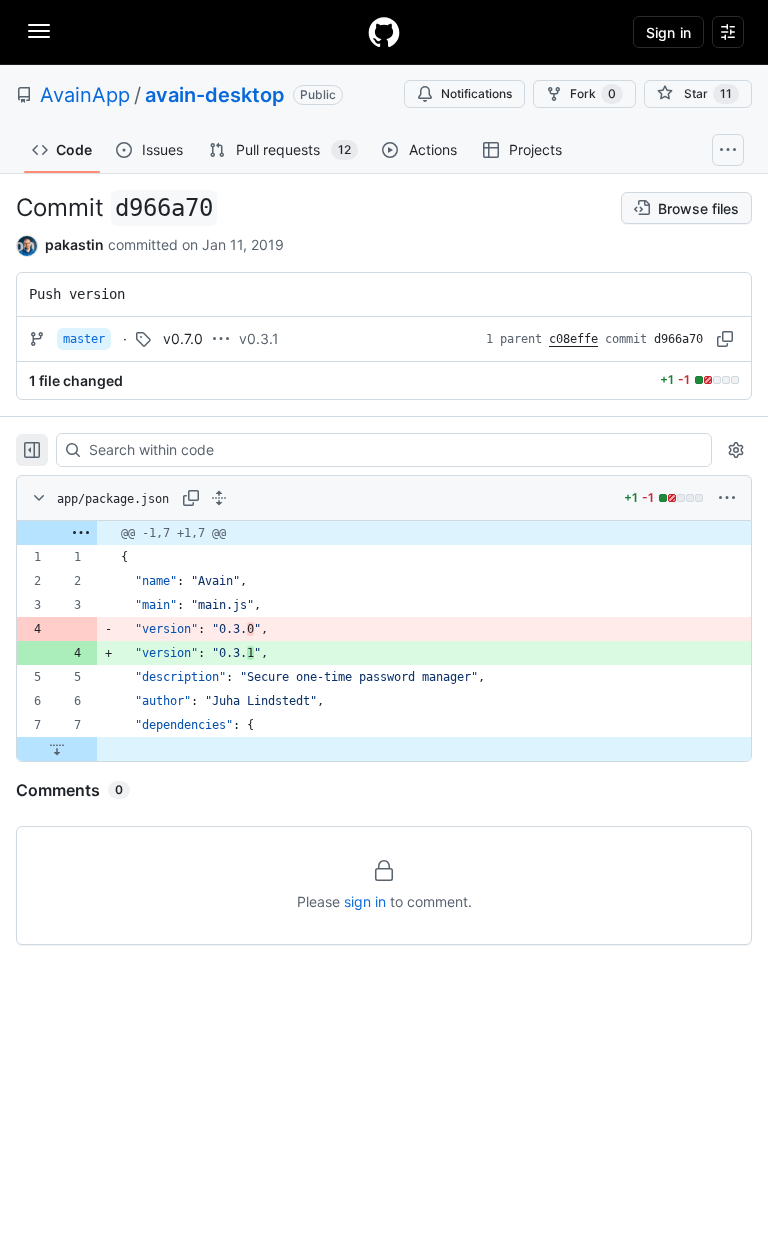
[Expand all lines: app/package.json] (219, 498)
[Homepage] (384, 32)
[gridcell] (384, 533)
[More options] (727, 498)
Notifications (476, 93)
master (84, 339)
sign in (365, 901)
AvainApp (85, 95)
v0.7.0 (183, 338)
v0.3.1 (259, 338)
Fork (593, 93)
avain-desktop (215, 95)
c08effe (573, 339)
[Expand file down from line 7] (57, 749)
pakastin (74, 244)
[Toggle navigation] (39, 31)
